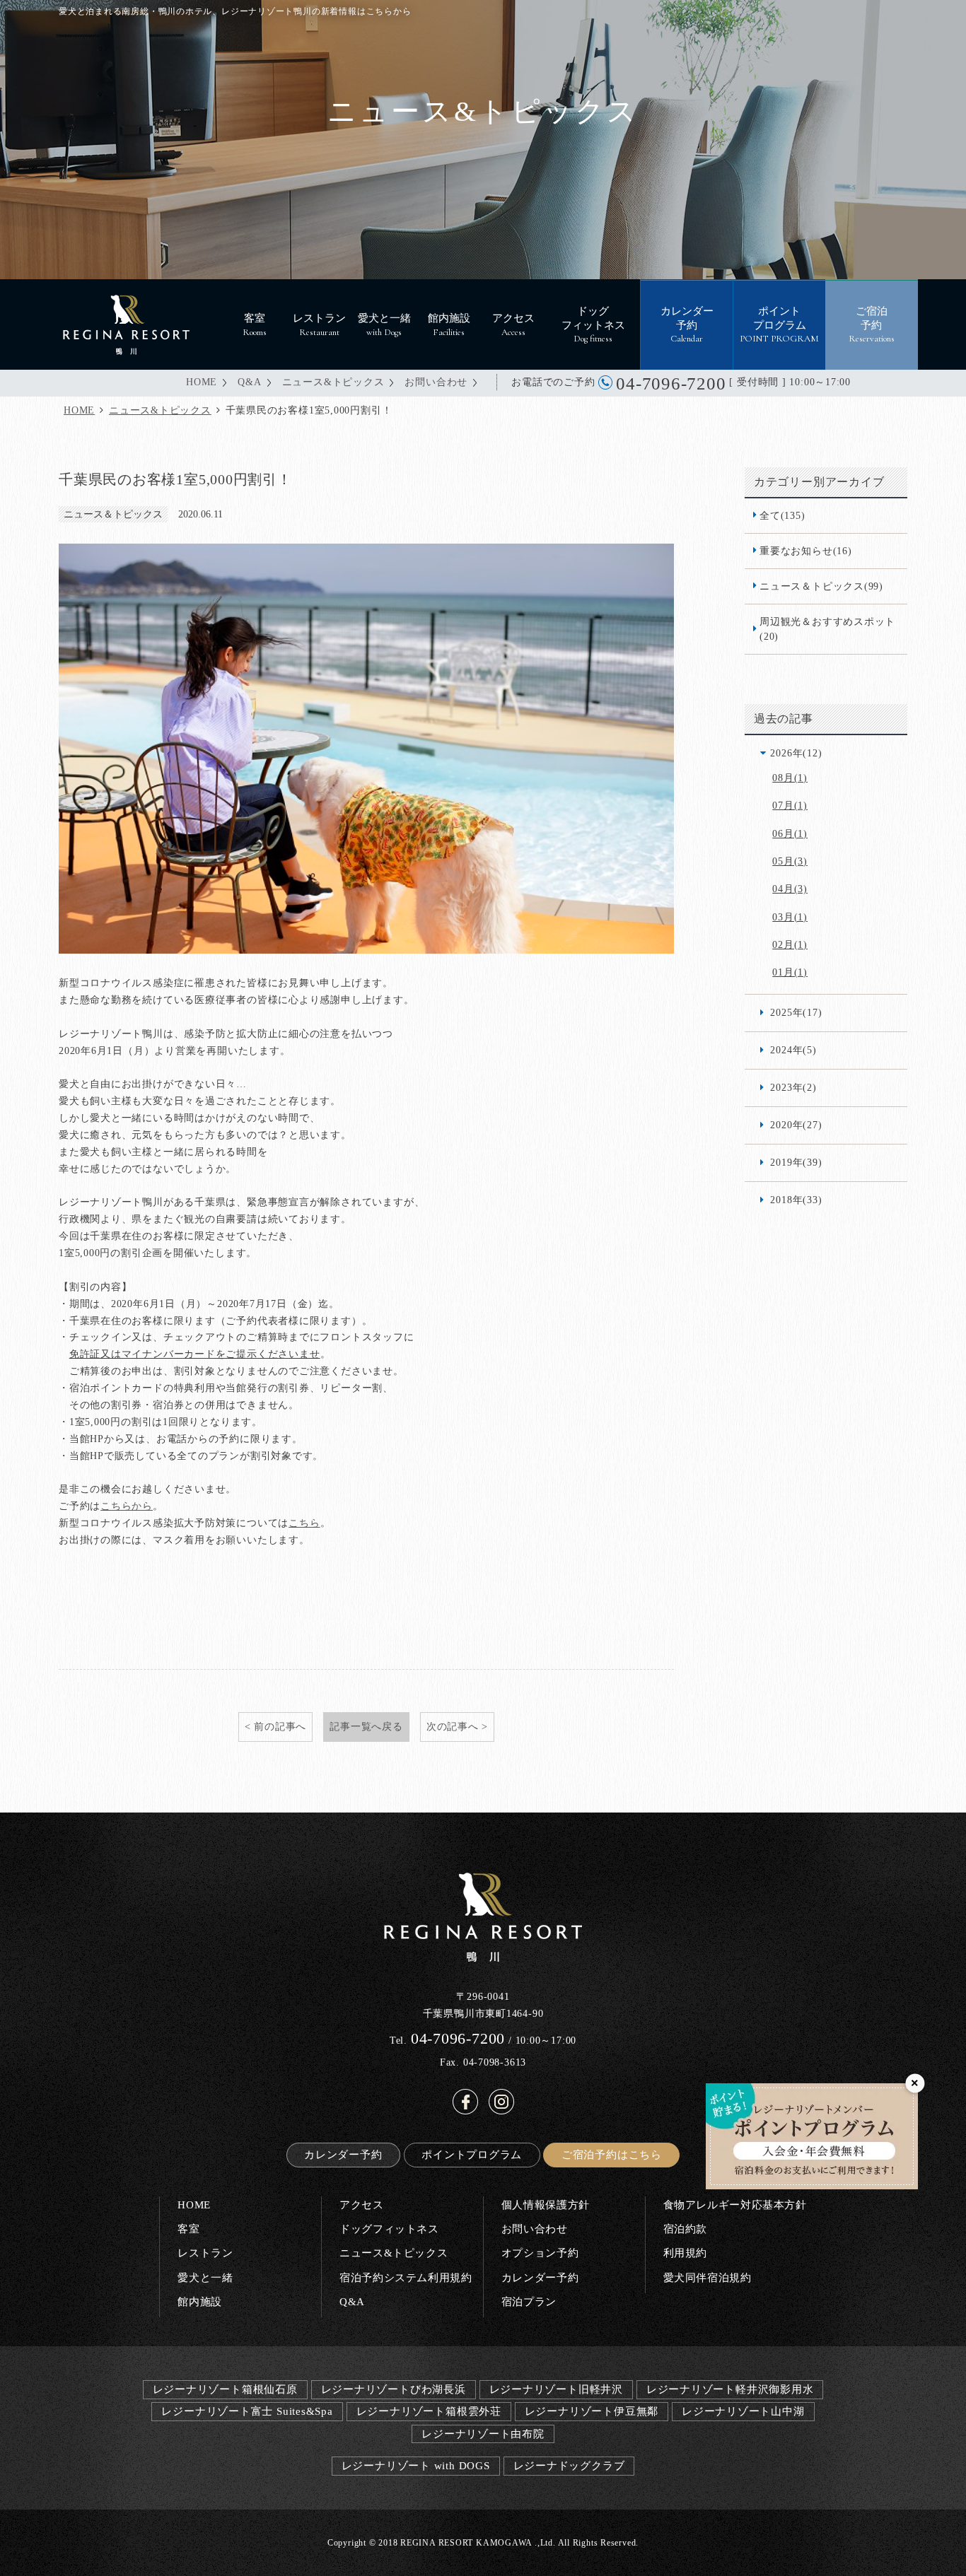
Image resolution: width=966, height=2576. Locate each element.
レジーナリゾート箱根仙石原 (225, 2389)
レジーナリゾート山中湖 (743, 2411)
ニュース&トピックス (333, 382)
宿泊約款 (685, 2229)
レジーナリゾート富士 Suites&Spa (247, 2411)
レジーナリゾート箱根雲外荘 (429, 2411)
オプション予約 (540, 2253)
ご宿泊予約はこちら (612, 2154)
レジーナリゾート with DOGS (416, 2465)
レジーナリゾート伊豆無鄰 (592, 2411)
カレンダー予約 (343, 2154)
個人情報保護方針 (546, 2205)
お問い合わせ (436, 382)
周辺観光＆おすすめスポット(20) (827, 629)
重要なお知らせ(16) (806, 551)
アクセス (361, 2205)
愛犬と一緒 (205, 2277)
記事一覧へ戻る (366, 1726)
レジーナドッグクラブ (569, 2465)
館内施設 (199, 2301)
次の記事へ (453, 1726)
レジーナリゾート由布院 (483, 2434)
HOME (202, 382)
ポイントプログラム (472, 2154)
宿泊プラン (529, 2301)
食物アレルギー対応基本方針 (735, 2205)
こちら (304, 1523)
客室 (188, 2229)
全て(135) (782, 515)
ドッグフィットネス (389, 2229)
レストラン (205, 2253)
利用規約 (685, 2253)
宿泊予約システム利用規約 (406, 2277)
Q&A (249, 382)
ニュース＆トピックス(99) (821, 586)
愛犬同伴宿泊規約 (708, 2277)
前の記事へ (280, 1726)
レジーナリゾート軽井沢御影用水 (730, 2389)
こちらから (127, 1506)
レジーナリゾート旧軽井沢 (556, 2389)
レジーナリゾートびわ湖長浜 (394, 2389)
